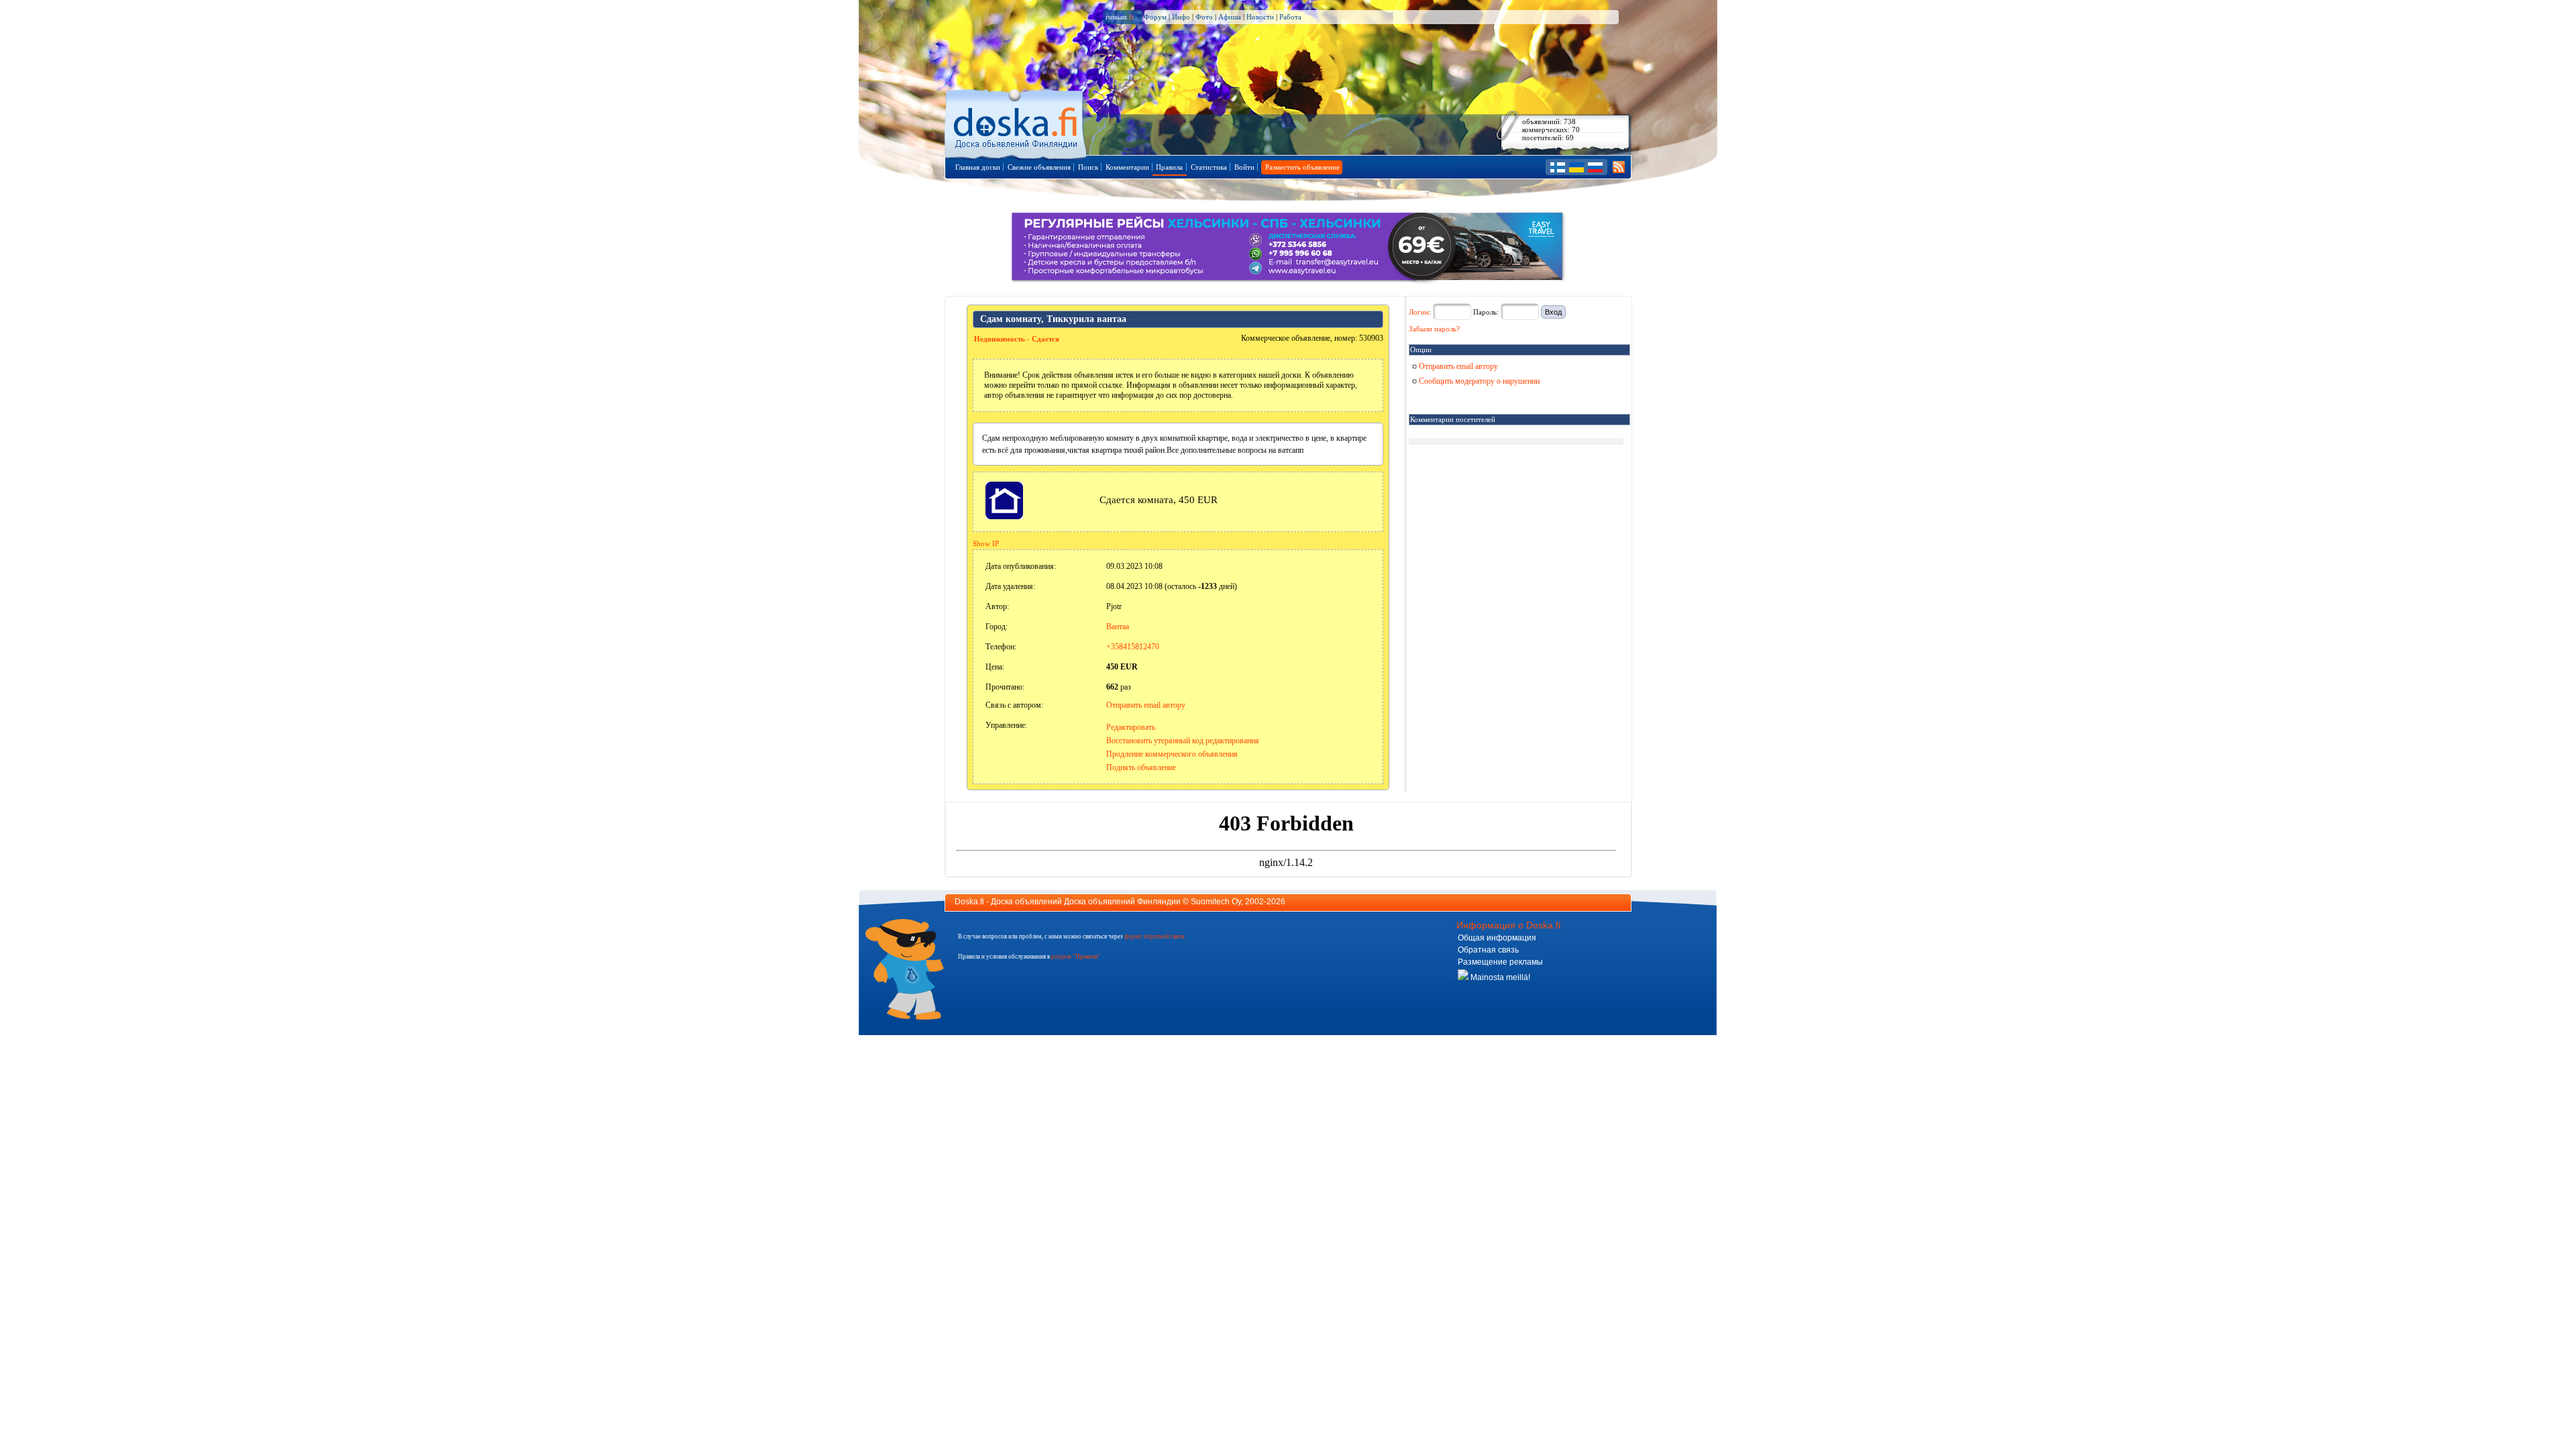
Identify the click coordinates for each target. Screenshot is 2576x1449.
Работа (1290, 17)
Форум (1155, 17)
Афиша (1230, 17)
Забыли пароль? (1434, 329)
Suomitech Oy (1216, 902)
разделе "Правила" (1076, 957)
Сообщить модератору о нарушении (1478, 381)
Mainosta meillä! (1499, 977)
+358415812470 (1133, 647)
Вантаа (1118, 627)
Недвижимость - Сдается (1017, 339)
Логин (1419, 312)
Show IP (986, 543)
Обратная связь (1488, 950)
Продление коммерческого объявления (1172, 754)
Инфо (1181, 17)
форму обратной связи (1155, 936)
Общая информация (1497, 938)
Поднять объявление (1141, 767)
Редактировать (1131, 727)
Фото (1204, 17)
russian (1120, 17)
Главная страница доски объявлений (1017, 122)
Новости (1260, 17)
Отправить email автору (1146, 705)
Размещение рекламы (1500, 962)
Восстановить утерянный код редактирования (1183, 741)
